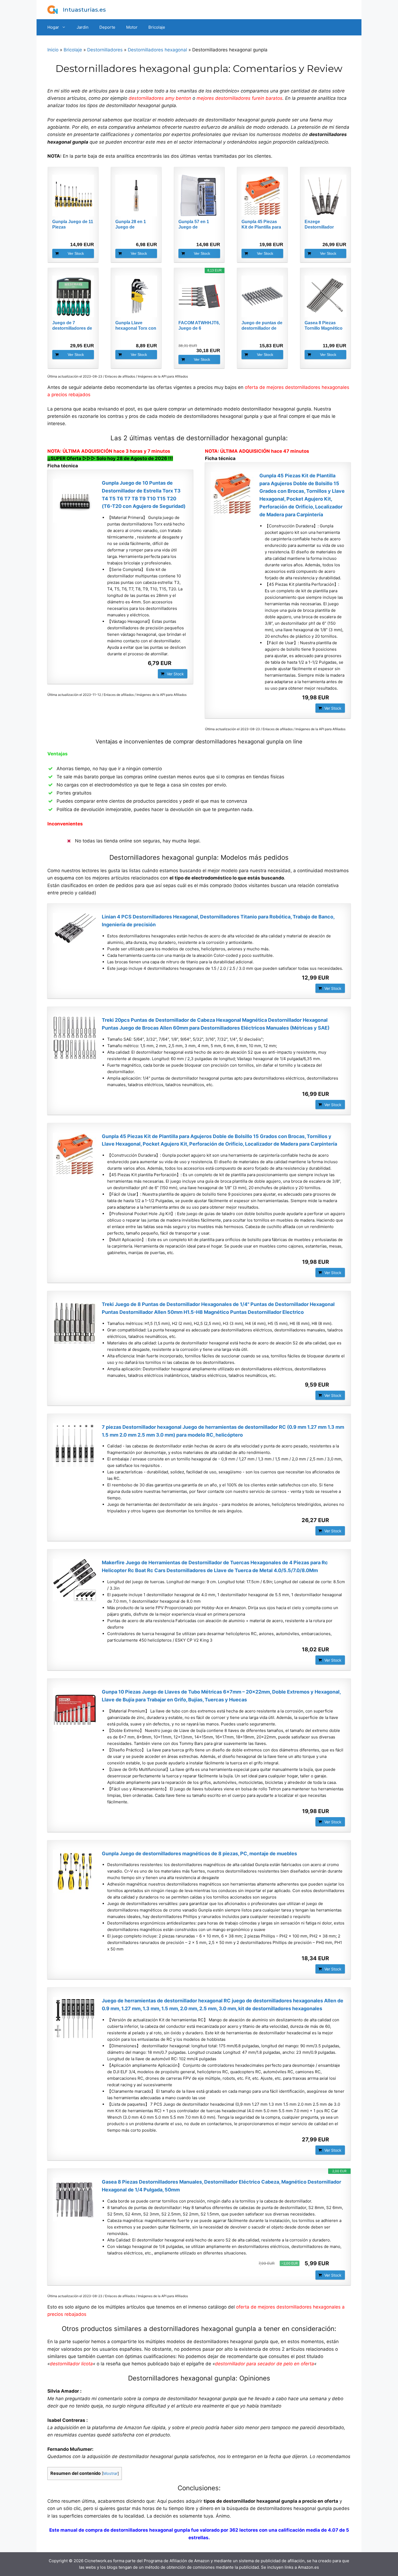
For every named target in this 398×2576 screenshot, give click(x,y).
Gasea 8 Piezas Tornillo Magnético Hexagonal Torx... (324, 326)
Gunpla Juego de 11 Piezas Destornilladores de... (73, 225)
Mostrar (110, 2474)
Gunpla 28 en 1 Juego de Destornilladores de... (132, 225)
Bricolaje (157, 27)
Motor (132, 27)
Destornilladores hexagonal (157, 50)
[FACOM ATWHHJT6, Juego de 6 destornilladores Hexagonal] (199, 296)
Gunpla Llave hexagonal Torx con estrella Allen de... (136, 326)
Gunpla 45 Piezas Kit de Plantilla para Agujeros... (261, 225)
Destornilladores (105, 50)
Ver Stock (76, 253)
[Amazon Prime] (87, 235)
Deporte (107, 27)
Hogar (53, 27)
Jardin (83, 27)
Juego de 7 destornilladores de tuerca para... (72, 326)
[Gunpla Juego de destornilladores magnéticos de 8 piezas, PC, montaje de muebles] (75, 1871)
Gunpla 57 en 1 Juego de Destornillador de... (198, 225)
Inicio (53, 50)
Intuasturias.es (84, 10)
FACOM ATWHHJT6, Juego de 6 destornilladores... (199, 326)
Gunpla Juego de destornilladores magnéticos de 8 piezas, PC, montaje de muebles (199, 1854)
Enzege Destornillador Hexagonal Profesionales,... (321, 225)
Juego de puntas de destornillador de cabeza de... (262, 326)
